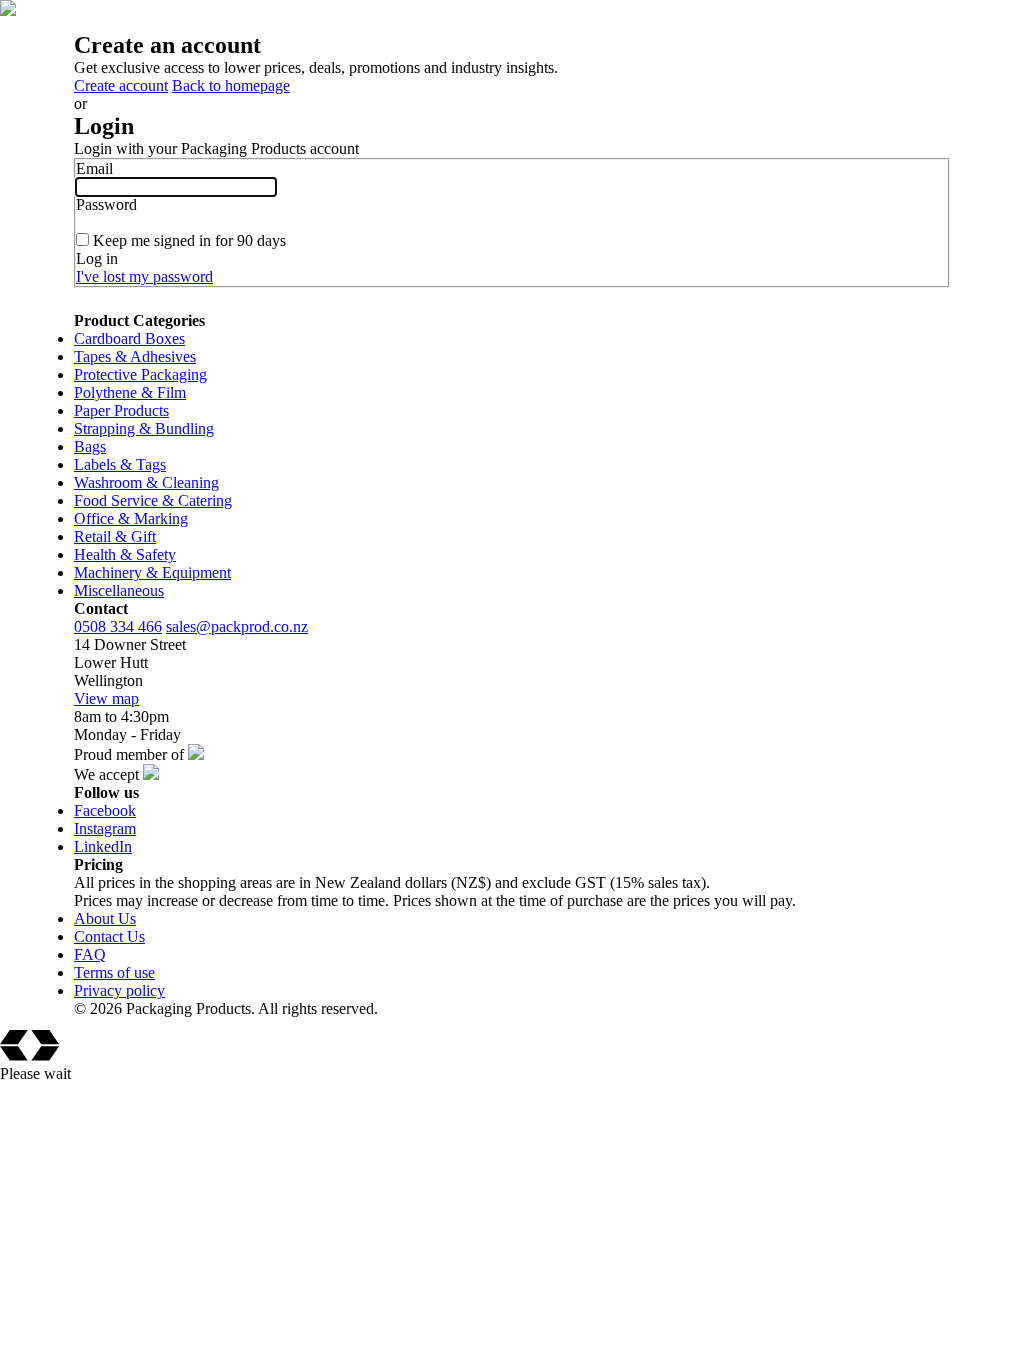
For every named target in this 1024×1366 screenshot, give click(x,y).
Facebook (105, 810)
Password (106, 204)
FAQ (90, 954)
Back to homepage (231, 85)
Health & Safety (125, 554)
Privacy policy (119, 990)
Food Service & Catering (153, 500)
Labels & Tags (120, 464)
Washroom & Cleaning (146, 482)
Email (94, 168)
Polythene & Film (130, 392)
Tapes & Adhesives (135, 356)
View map (106, 698)
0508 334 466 (118, 626)
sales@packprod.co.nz (237, 626)
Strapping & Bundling (144, 428)
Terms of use (114, 972)
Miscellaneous (119, 590)
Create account (121, 85)
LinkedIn (103, 846)
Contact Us (109, 936)
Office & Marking (131, 518)
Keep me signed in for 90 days (189, 240)
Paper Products (121, 410)
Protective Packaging (140, 374)
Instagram (105, 828)
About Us (105, 918)
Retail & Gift (115, 536)
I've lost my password (144, 276)
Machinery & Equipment (152, 572)
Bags (90, 446)
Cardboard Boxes (129, 338)
